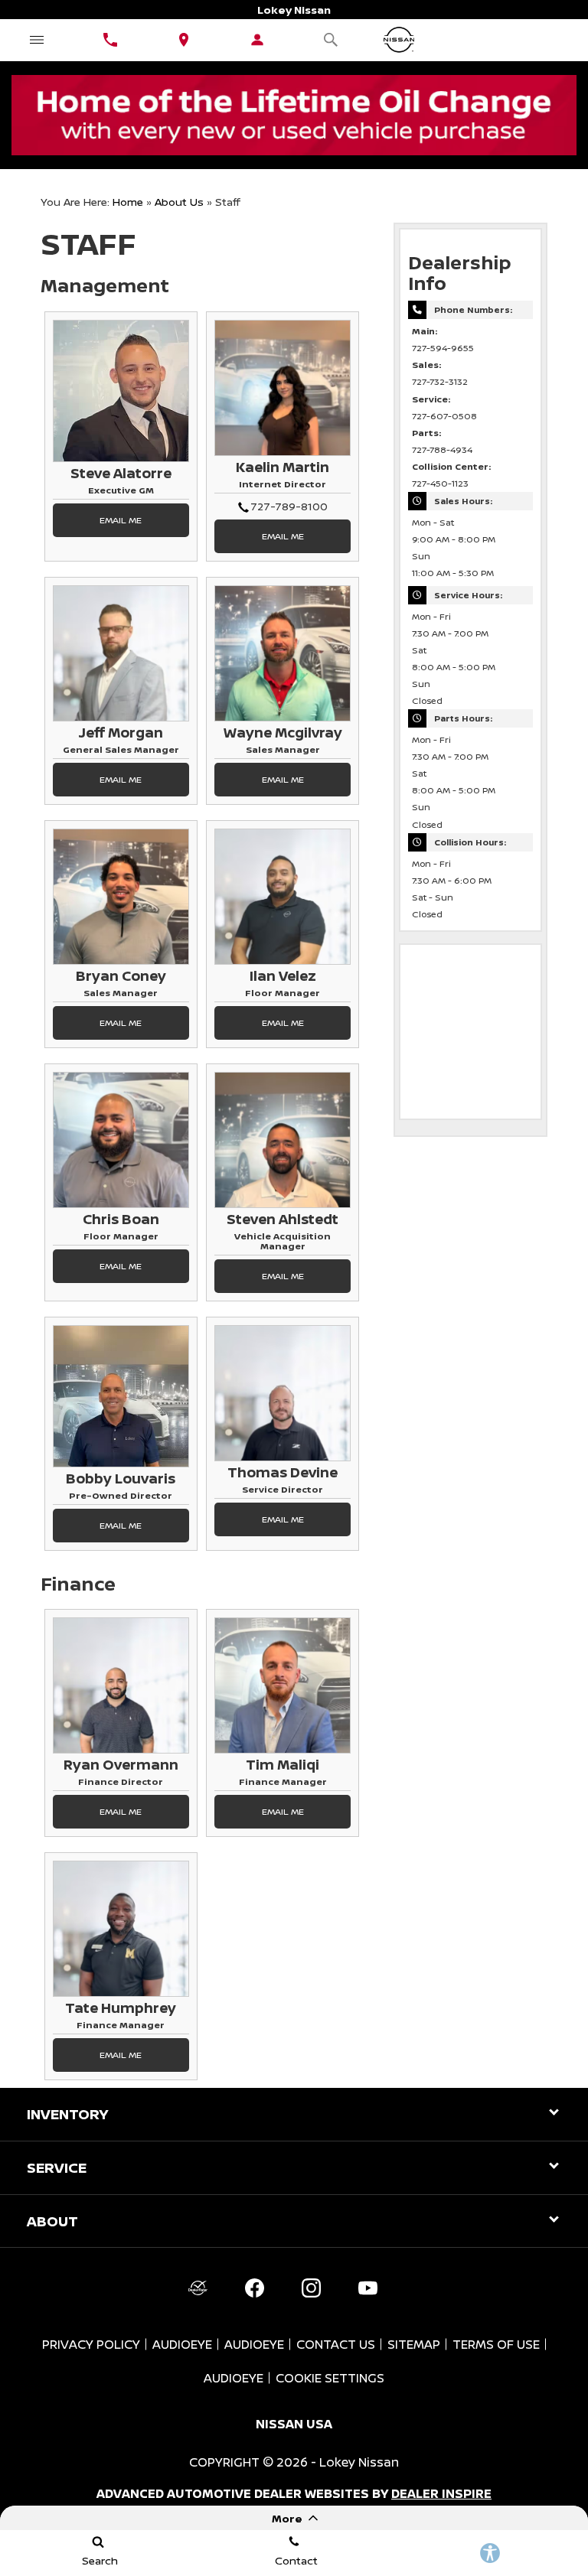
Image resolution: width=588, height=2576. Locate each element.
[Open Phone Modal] (110, 40)
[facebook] (254, 2288)
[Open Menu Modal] (37, 40)
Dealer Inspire (441, 2493)
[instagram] (311, 2288)
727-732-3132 (440, 382)
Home (128, 202)
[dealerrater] (198, 2288)
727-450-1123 (440, 484)
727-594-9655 (443, 348)
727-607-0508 (444, 416)
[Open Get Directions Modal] (184, 40)
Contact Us (336, 2344)
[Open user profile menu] (257, 40)
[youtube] (367, 2288)
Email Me (121, 520)
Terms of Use (496, 2344)
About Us (179, 202)
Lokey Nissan (359, 2462)
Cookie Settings (330, 2378)
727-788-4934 (442, 450)
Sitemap (414, 2344)
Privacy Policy (91, 2344)
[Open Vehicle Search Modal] (331, 40)
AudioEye (182, 2344)
